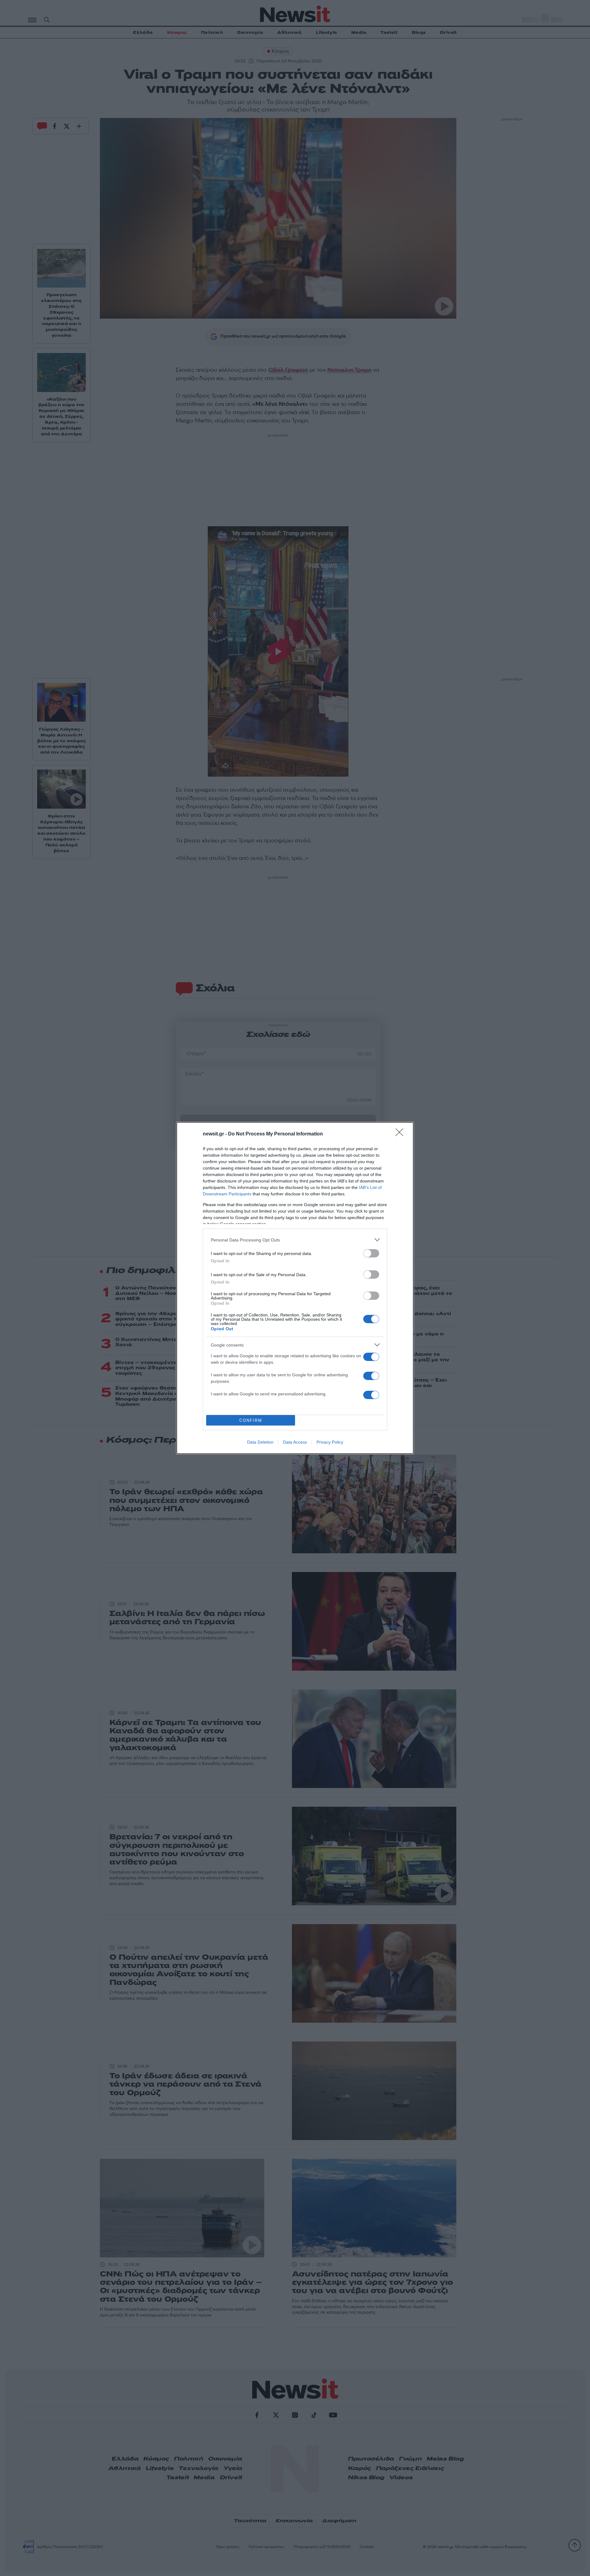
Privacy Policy (330, 1442)
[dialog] (295, 1288)
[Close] (401, 1134)
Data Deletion (260, 1442)
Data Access (295, 1442)
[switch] (371, 1253)
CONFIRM (251, 1420)
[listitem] (295, 1240)
